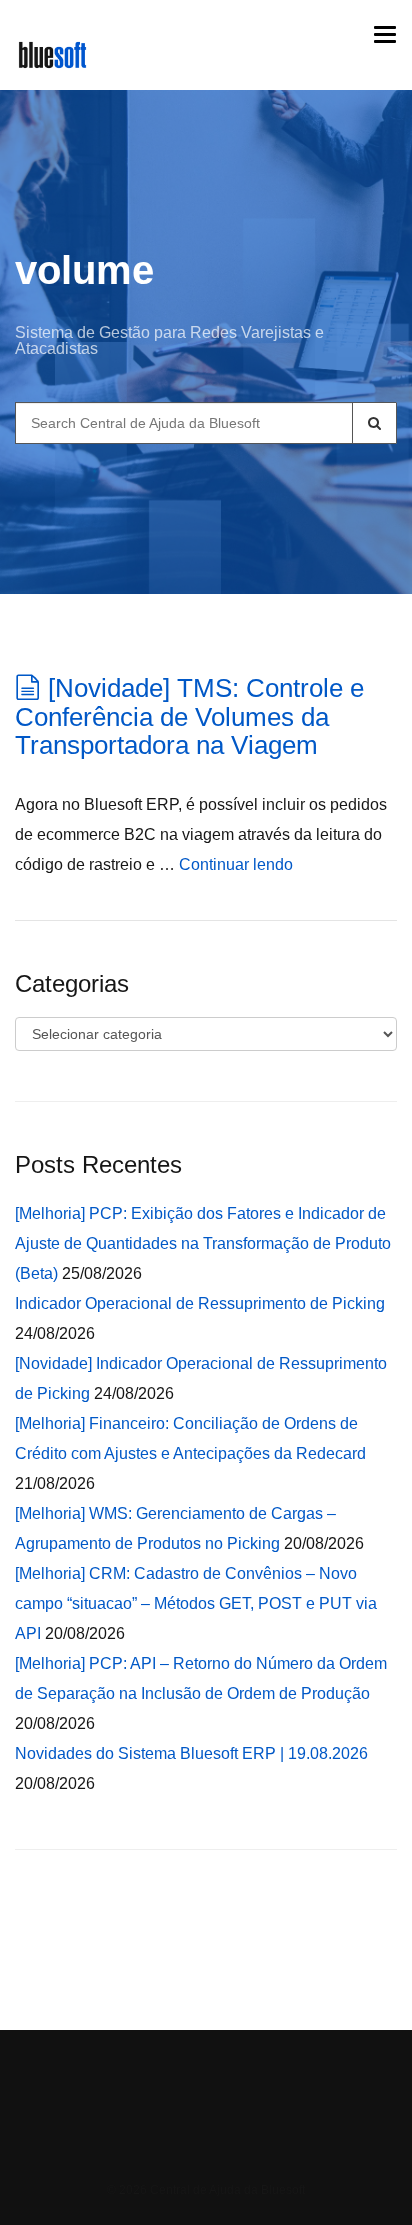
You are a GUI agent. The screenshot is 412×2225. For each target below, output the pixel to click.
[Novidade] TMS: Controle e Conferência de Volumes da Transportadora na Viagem (189, 716)
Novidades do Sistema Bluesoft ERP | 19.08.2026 (191, 1753)
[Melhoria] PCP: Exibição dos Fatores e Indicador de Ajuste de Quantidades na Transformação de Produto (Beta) (203, 1243)
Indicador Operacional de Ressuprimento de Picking (200, 1303)
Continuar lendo (236, 864)
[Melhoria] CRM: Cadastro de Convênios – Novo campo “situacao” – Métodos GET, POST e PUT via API (196, 1603)
